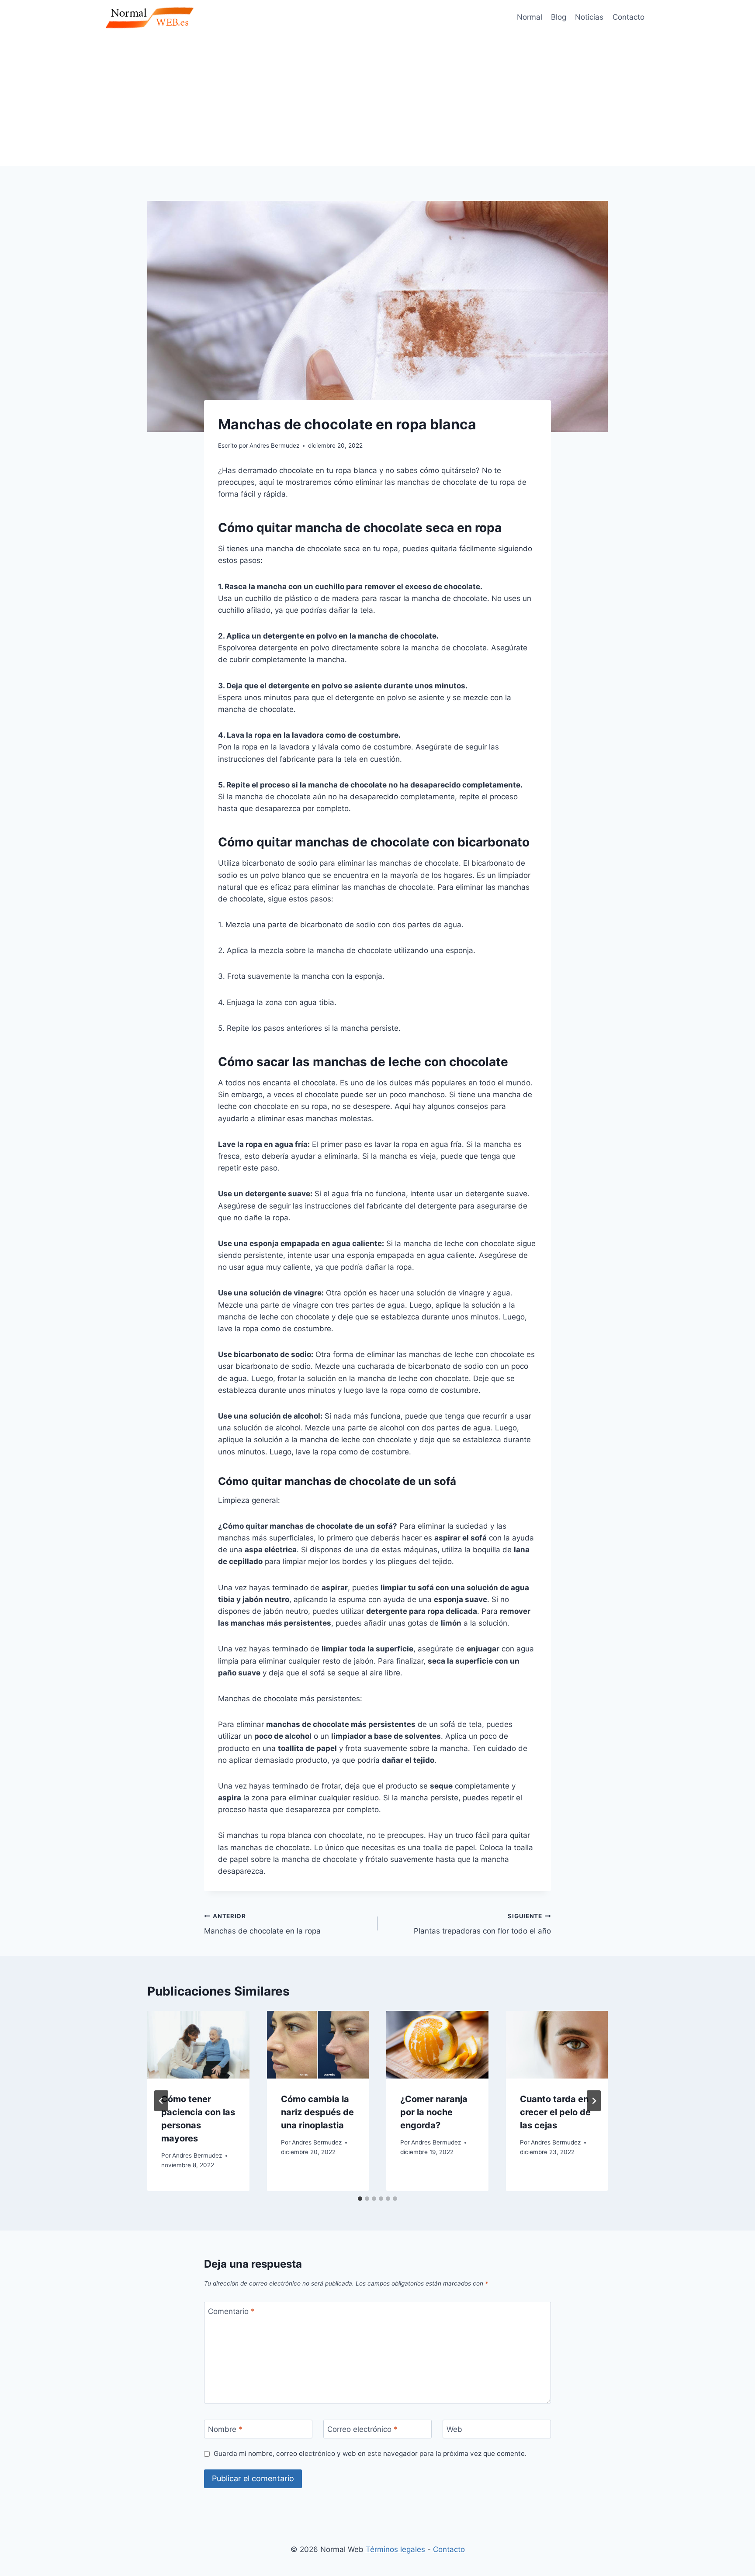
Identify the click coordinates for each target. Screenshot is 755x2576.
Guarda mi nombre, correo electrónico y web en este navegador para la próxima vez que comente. (370, 2453)
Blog (559, 17)
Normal (530, 17)
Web (454, 2429)
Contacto (629, 17)
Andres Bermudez (197, 2155)
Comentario (231, 2311)
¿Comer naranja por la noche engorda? (434, 2112)
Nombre (225, 2429)
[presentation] (198, 2045)
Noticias (589, 17)
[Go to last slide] (161, 2101)
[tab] (360, 2199)
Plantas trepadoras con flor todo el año (482, 1924)
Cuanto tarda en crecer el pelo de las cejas (555, 2112)
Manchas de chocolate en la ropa (262, 1924)
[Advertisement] (377, 100)
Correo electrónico (362, 2429)
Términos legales (395, 2549)
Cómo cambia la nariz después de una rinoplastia (317, 2112)
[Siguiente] (594, 2101)
